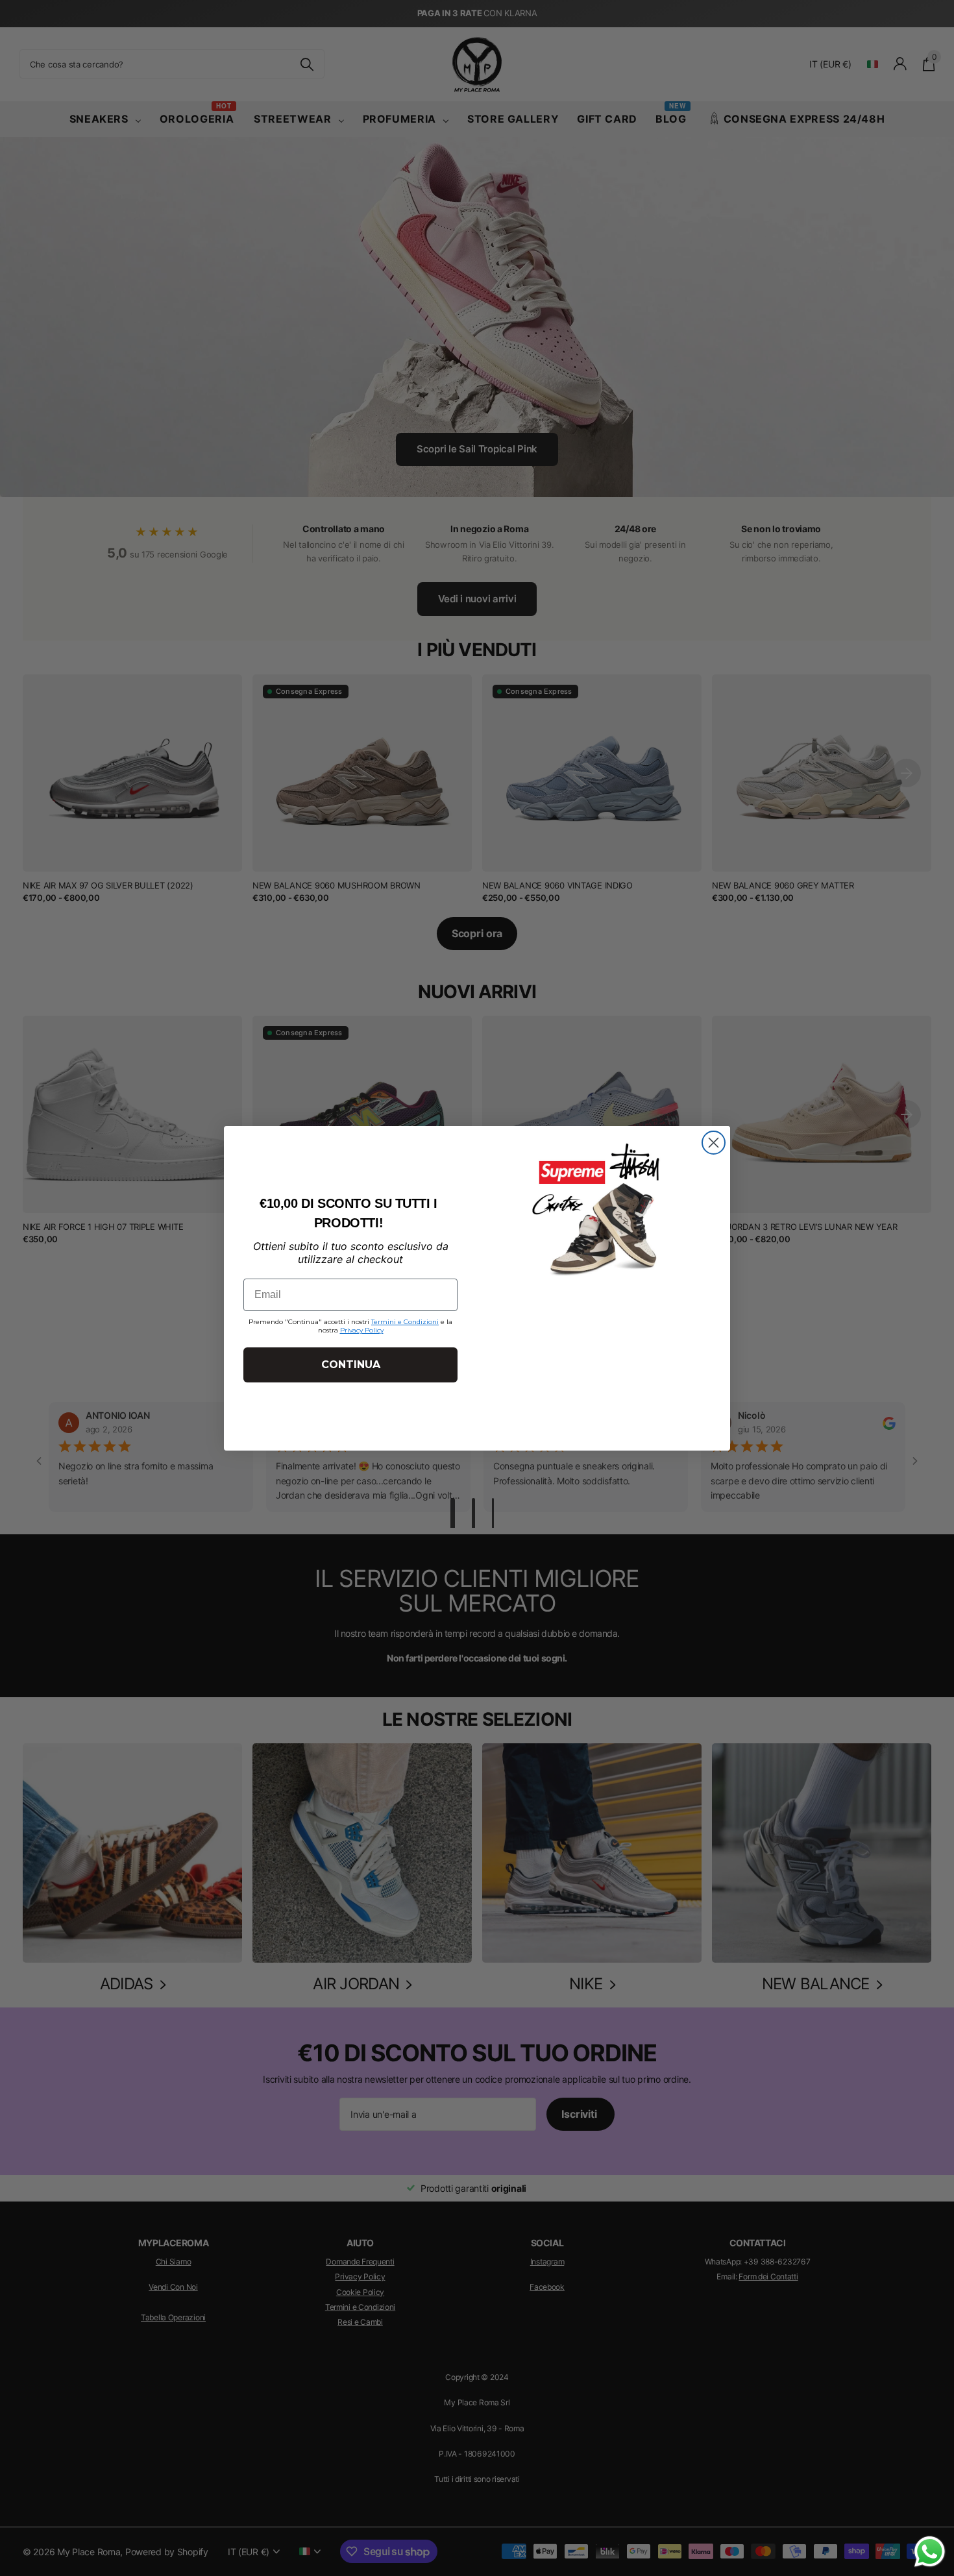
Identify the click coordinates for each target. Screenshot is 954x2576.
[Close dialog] (714, 1143)
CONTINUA (351, 1365)
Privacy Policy (362, 1330)
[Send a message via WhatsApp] (930, 2552)
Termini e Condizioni (405, 1322)
